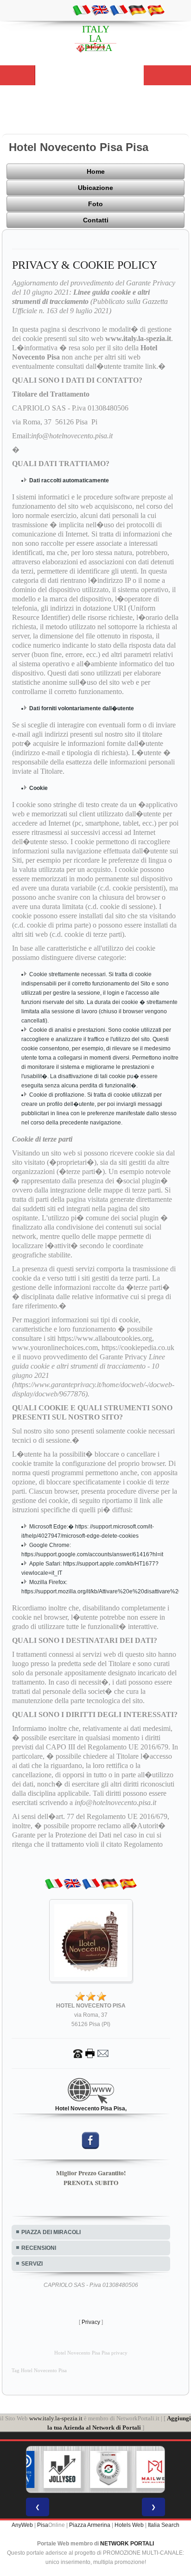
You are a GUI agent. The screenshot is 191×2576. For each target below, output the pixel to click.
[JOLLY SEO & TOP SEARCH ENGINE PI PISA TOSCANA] (51, 2469)
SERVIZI (32, 2264)
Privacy (91, 2322)
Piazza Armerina (90, 2525)
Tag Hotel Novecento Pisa (39, 2371)
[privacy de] (137, 10)
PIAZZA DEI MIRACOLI (51, 2232)
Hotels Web (129, 2525)
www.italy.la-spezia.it (56, 2418)
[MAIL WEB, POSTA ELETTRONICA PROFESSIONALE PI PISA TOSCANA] (143, 2469)
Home (96, 171)
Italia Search (164, 2525)
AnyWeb (22, 2525)
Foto (95, 204)
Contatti (96, 220)
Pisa (43, 2525)
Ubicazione (95, 188)
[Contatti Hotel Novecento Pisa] (91, 2053)
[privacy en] (100, 10)
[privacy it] (82, 10)
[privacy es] (156, 10)
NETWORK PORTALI (127, 2544)
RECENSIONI (39, 2248)
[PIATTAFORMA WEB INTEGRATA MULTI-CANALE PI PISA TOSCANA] (97, 2469)
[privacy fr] (119, 10)
